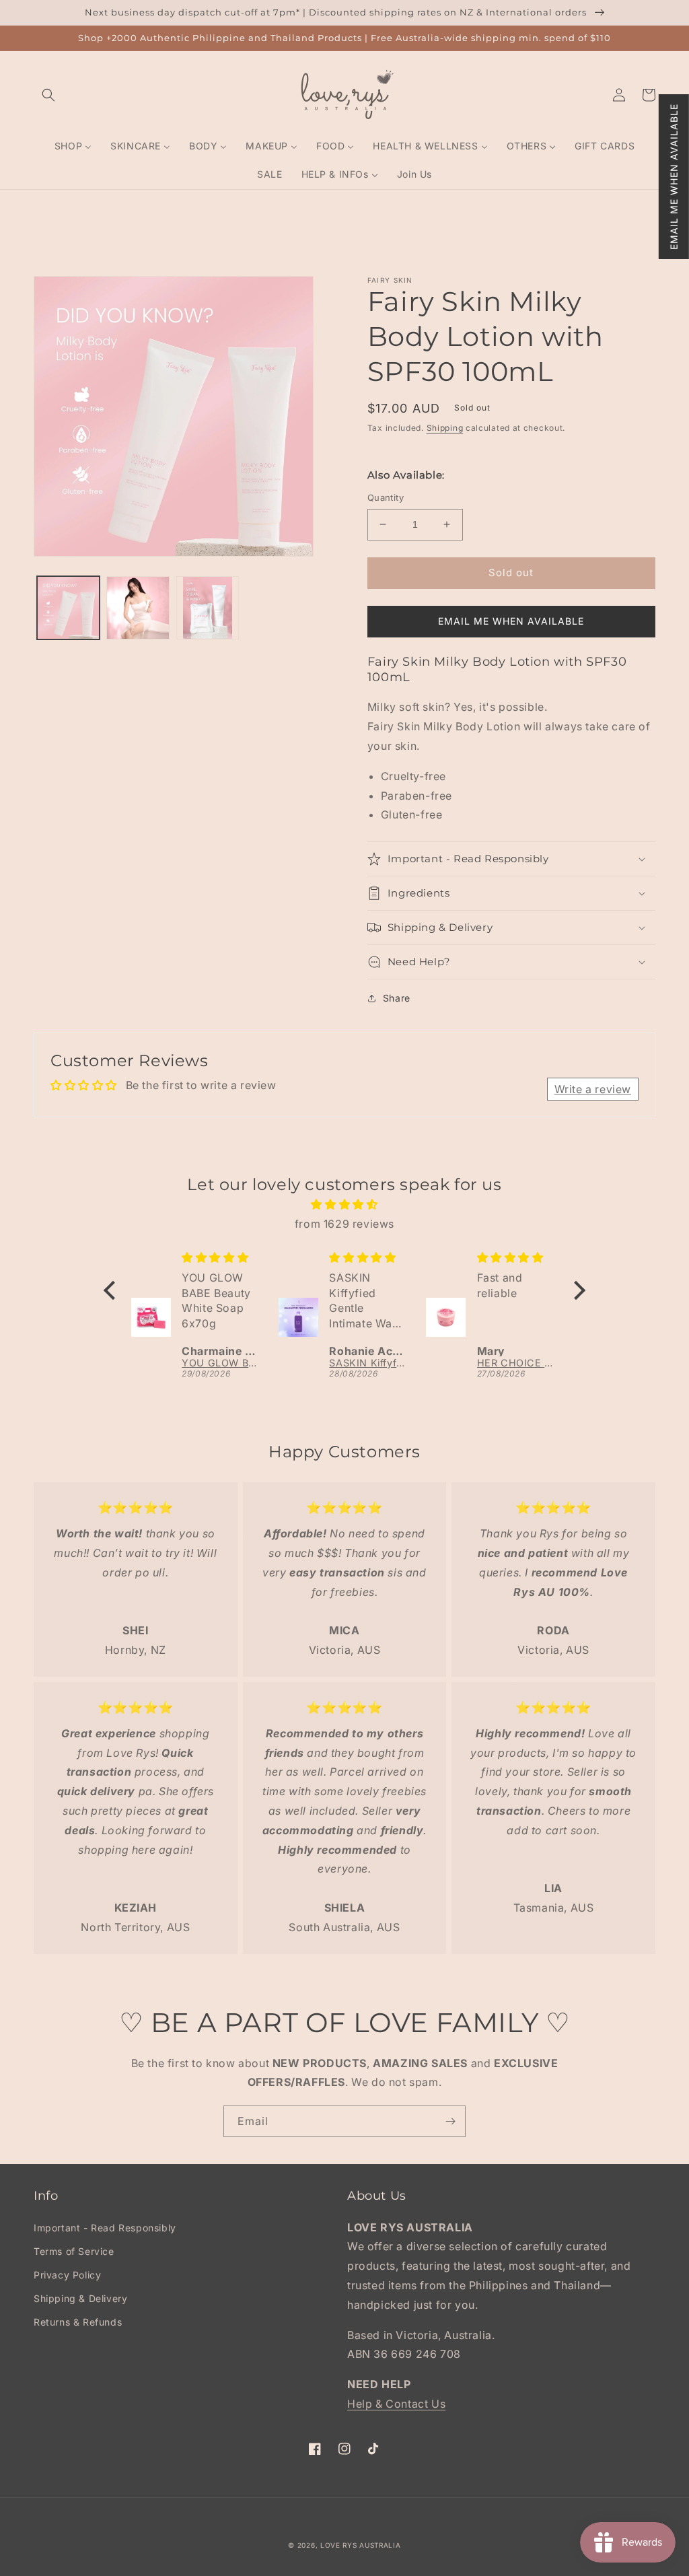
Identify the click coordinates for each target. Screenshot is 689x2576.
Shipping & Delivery (80, 2298)
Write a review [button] (593, 1089)
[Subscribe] (450, 2121)
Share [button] (397, 998)
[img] (344, 1205)
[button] (674, 177)
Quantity (386, 497)
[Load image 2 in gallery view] (138, 607)
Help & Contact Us (396, 2404)
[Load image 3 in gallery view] (208, 607)
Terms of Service (74, 2251)
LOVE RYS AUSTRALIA (361, 2545)
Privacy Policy (67, 2275)
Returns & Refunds (78, 2322)
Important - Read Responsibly (105, 2228)
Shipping (445, 428)
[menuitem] (73, 146)
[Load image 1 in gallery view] (68, 607)
